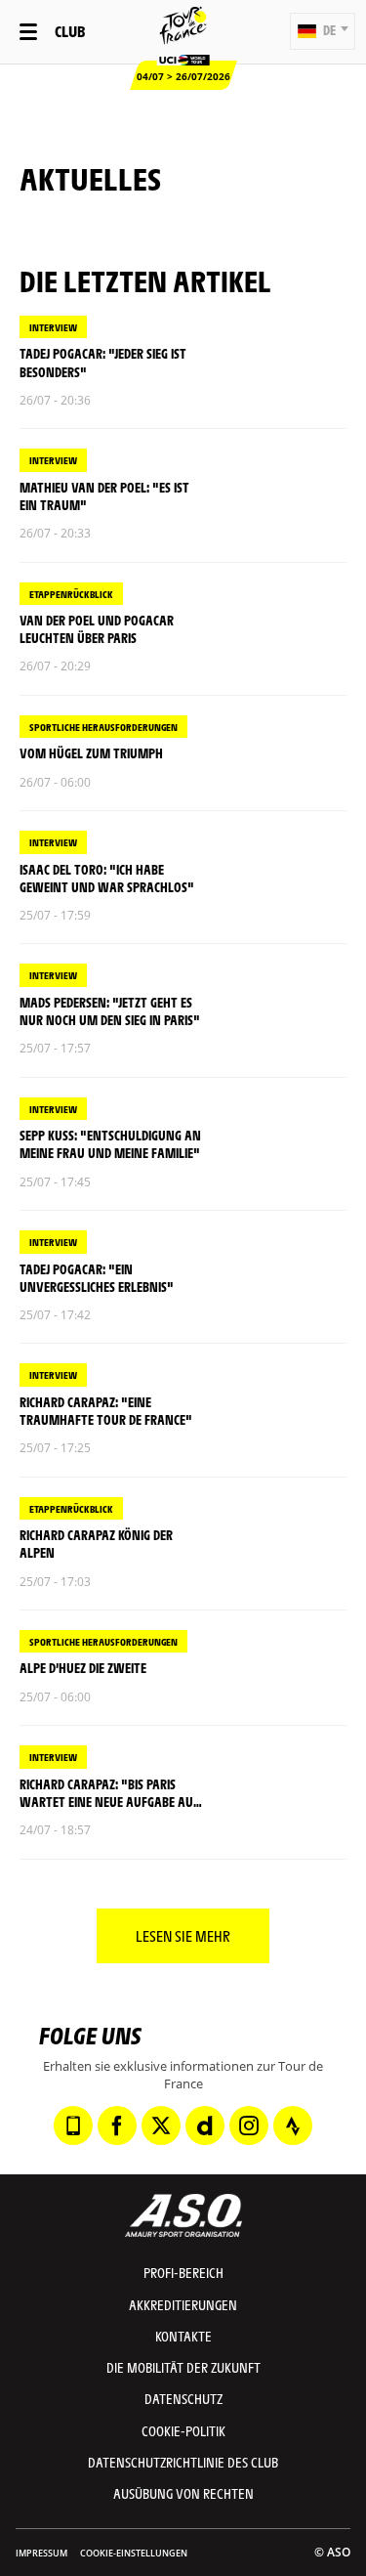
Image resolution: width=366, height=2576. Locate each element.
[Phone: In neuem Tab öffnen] (73, 2125)
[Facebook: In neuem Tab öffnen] (117, 2125)
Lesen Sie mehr (183, 1935)
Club (70, 31)
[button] (323, 31)
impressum (41, 2553)
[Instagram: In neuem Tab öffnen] (249, 2125)
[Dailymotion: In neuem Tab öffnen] (205, 2125)
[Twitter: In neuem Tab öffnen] (161, 2125)
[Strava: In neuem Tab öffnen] (293, 2125)
